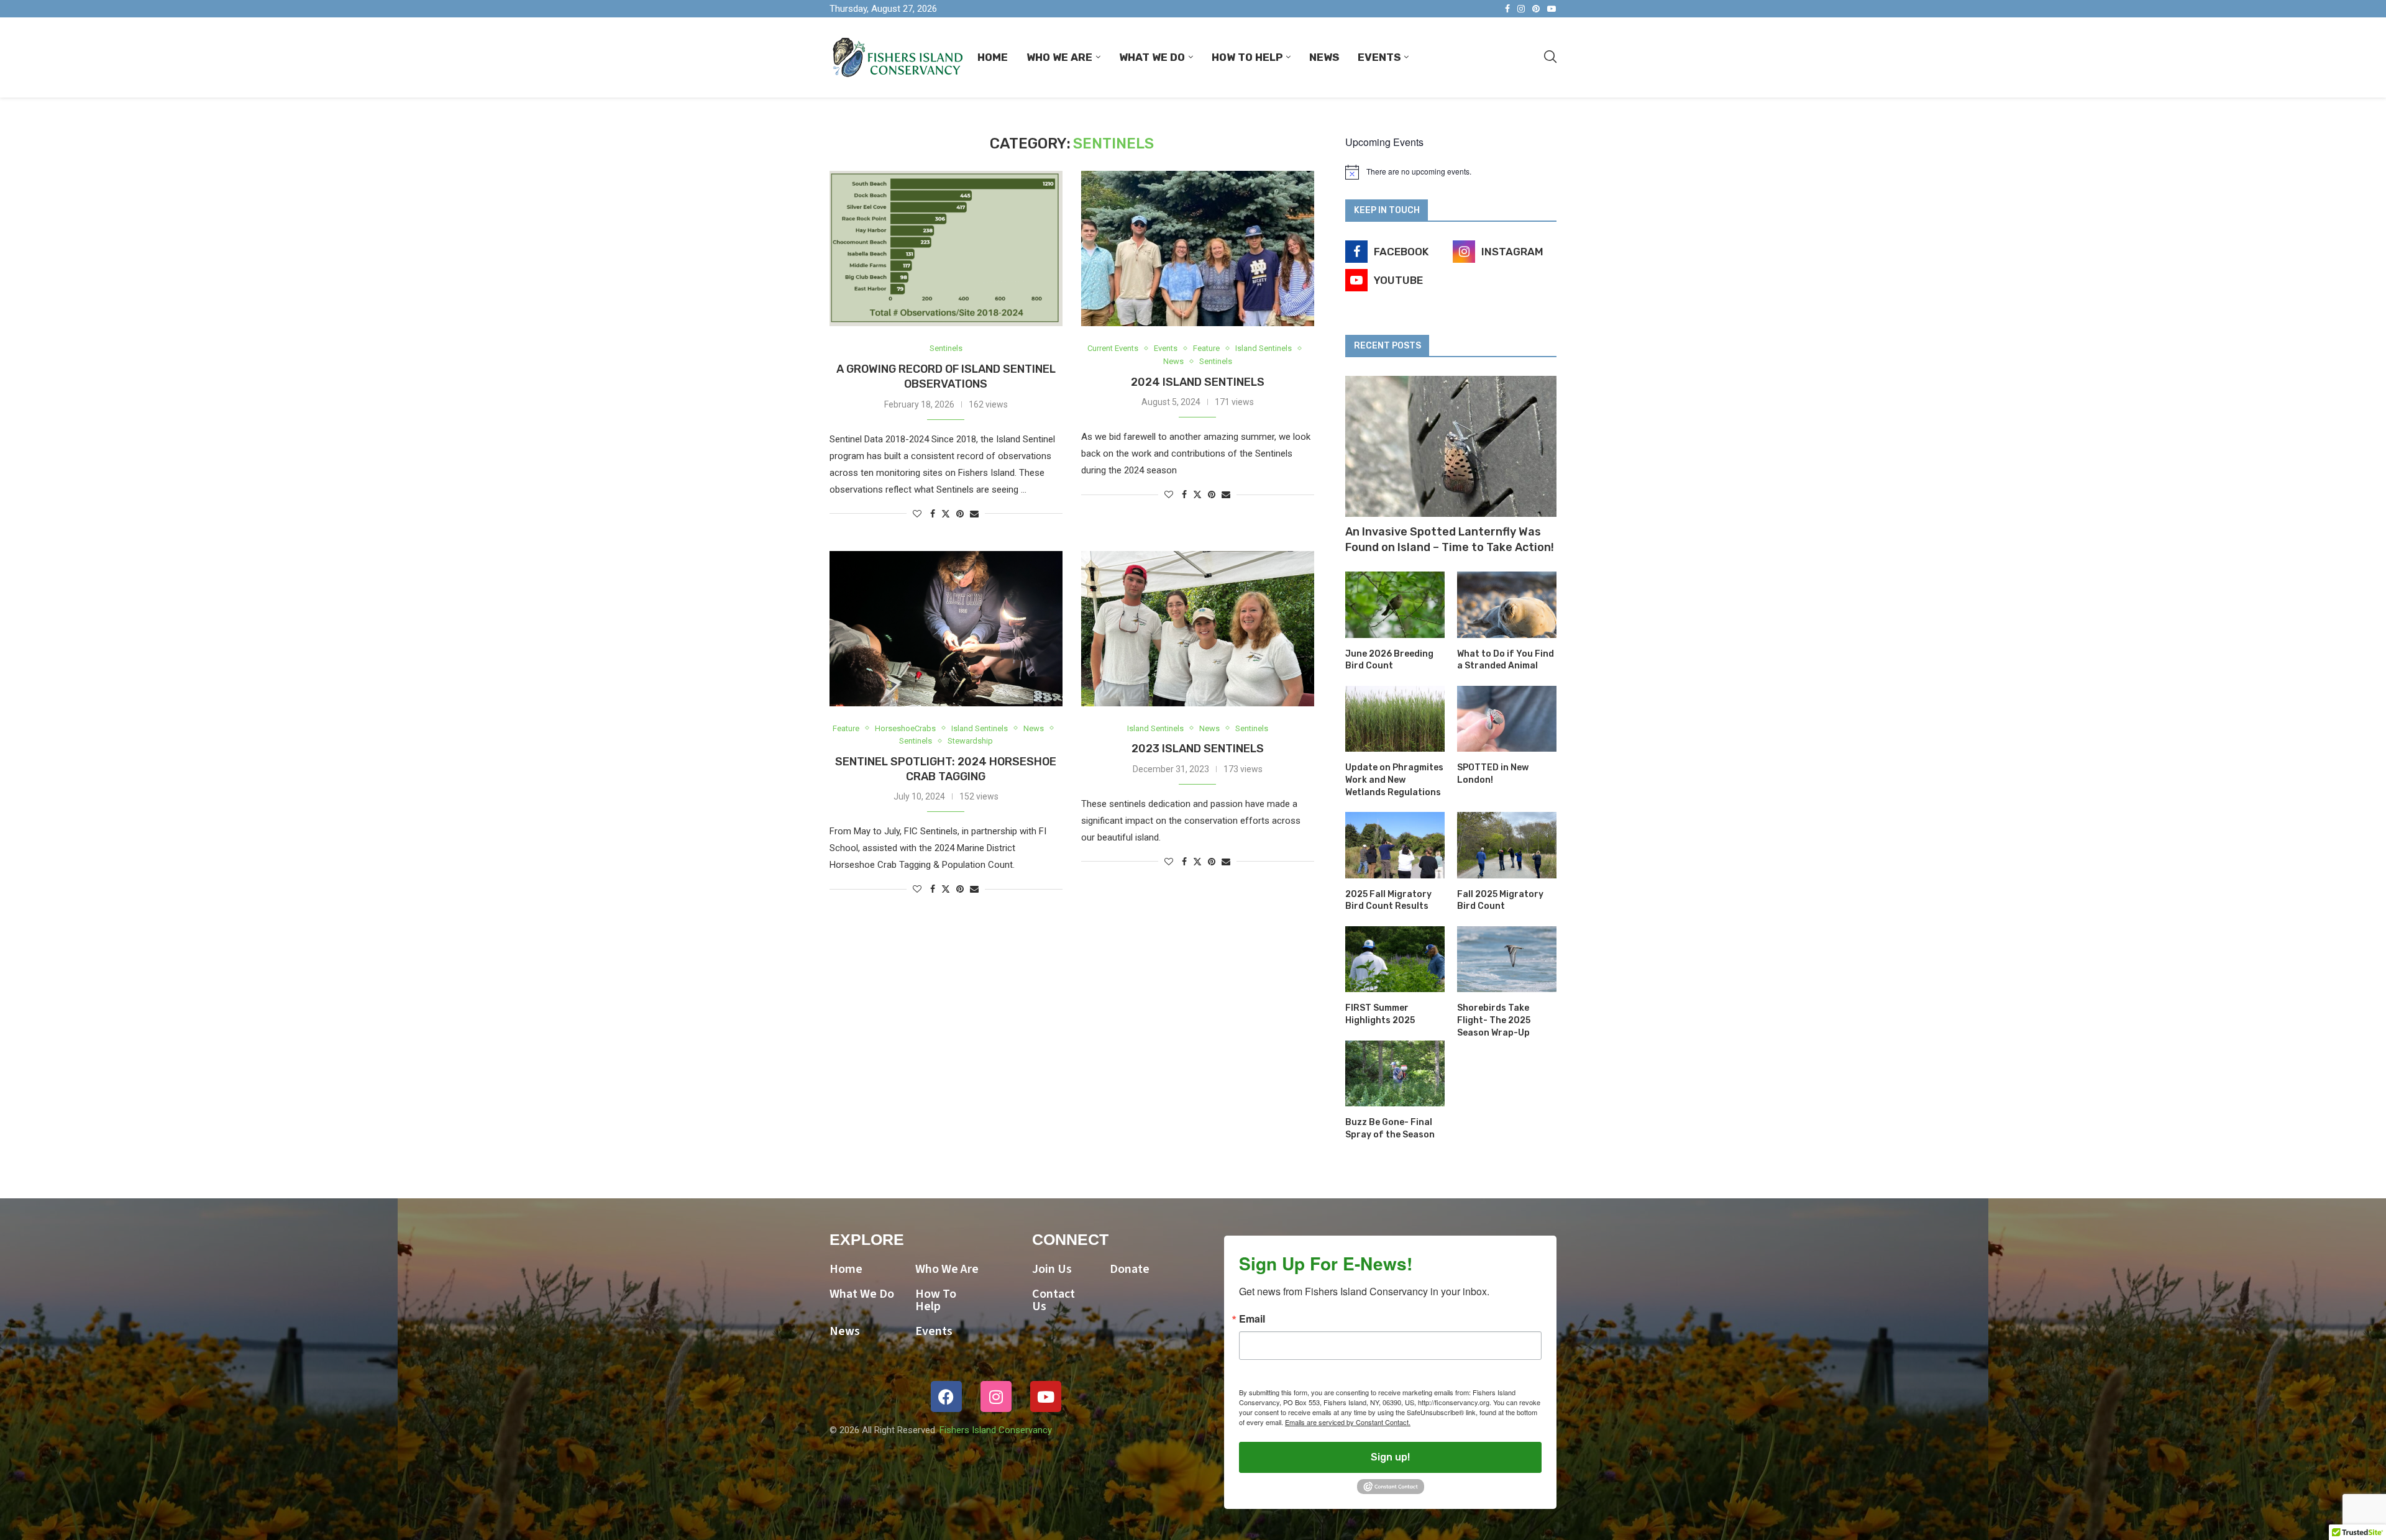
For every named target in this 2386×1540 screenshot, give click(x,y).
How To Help (1247, 57)
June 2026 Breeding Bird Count (1389, 660)
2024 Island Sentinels (1198, 382)
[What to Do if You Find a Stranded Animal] (1507, 605)
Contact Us (1054, 1300)
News (1324, 57)
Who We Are (1059, 57)
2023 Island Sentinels (1198, 749)
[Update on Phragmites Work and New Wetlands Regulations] (1395, 719)
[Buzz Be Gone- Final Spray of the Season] (1395, 1074)
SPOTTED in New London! (1493, 774)
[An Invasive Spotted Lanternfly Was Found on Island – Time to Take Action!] (1451, 446)
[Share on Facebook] (933, 514)
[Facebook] (1507, 9)
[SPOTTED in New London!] (1507, 719)
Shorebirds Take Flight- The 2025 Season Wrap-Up (1494, 1020)
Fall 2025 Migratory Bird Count (1500, 900)
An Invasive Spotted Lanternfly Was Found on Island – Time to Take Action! (1450, 540)
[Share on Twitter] (946, 513)
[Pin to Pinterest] (960, 514)
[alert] (1451, 172)
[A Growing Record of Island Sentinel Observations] (946, 248)
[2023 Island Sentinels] (1198, 629)
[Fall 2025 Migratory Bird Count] (1507, 845)
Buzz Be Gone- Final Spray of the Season (1390, 1128)
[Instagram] (1521, 9)
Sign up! (1390, 1457)
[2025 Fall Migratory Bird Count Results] (1395, 845)
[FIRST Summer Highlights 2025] (1395, 959)
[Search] (1550, 57)
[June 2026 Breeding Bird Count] (1395, 605)
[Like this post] (917, 514)
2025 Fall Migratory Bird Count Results (1388, 900)
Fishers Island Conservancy (996, 1430)
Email (1252, 1319)
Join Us (1052, 1269)
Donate (1130, 1269)
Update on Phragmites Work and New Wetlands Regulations (1394, 780)
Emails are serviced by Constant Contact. (1348, 1422)
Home (993, 57)
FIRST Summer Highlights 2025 (1380, 1014)
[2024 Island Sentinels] (1198, 248)
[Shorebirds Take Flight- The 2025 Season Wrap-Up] (1507, 959)
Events (1379, 57)
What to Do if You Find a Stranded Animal (1506, 660)
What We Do (1152, 57)
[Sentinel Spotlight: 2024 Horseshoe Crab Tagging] (946, 629)
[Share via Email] (974, 514)
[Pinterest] (1536, 9)
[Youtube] (1552, 9)
